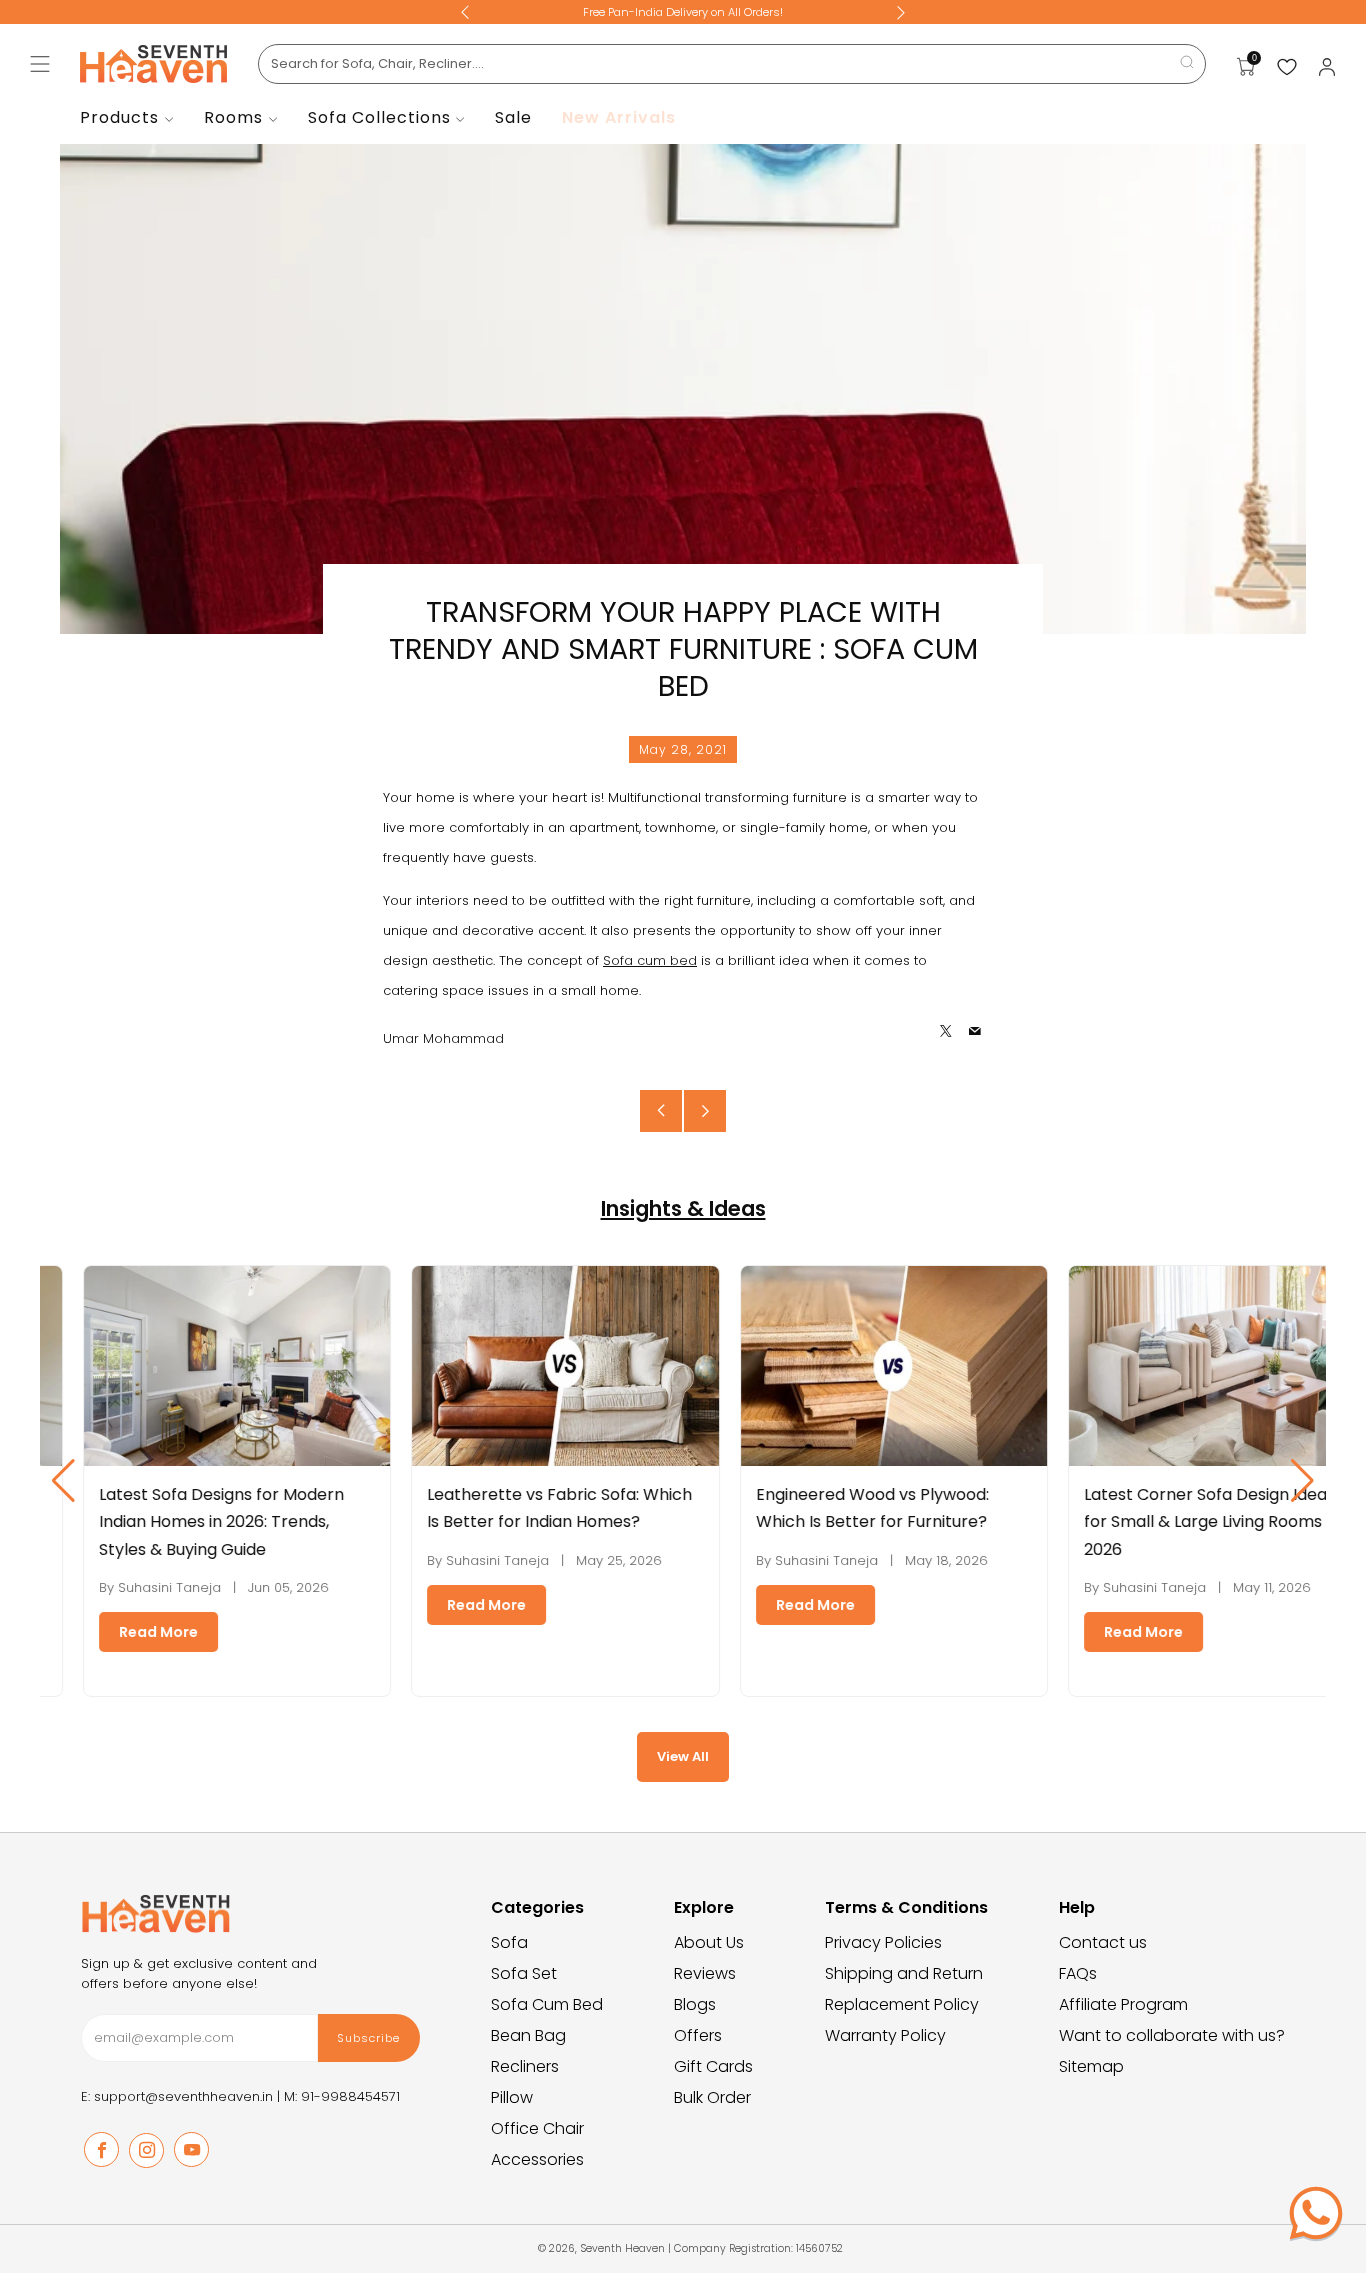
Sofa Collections (379, 117)
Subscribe (368, 2038)
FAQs (1078, 1973)
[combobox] (732, 64)
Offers (698, 2035)
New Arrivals (619, 117)
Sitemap (1091, 2066)
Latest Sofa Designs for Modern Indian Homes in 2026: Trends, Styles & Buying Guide (184, 1521)
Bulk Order (712, 2097)
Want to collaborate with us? (1172, 2035)
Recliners (525, 2066)
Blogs (695, 2004)
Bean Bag (528, 2035)
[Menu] (40, 64)
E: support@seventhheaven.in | (182, 2096)
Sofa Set (524, 1973)
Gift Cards (713, 2066)
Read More (121, 1632)
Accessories (537, 2159)
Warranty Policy (885, 2035)
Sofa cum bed (650, 960)
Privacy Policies (883, 1942)
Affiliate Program (1123, 2004)
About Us (709, 1942)
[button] (1302, 1481)
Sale (513, 117)
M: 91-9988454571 (342, 2096)
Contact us (1103, 1942)
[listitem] (683, 12)
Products (119, 117)
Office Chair (537, 2128)
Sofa (509, 1942)
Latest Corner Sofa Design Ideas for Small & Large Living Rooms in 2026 (1175, 1521)
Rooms (233, 117)
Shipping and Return (904, 1973)
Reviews (705, 1973)
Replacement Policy (902, 2004)
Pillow (512, 2097)
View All (683, 1756)
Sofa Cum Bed (547, 2004)
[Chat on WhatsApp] (1316, 2213)
